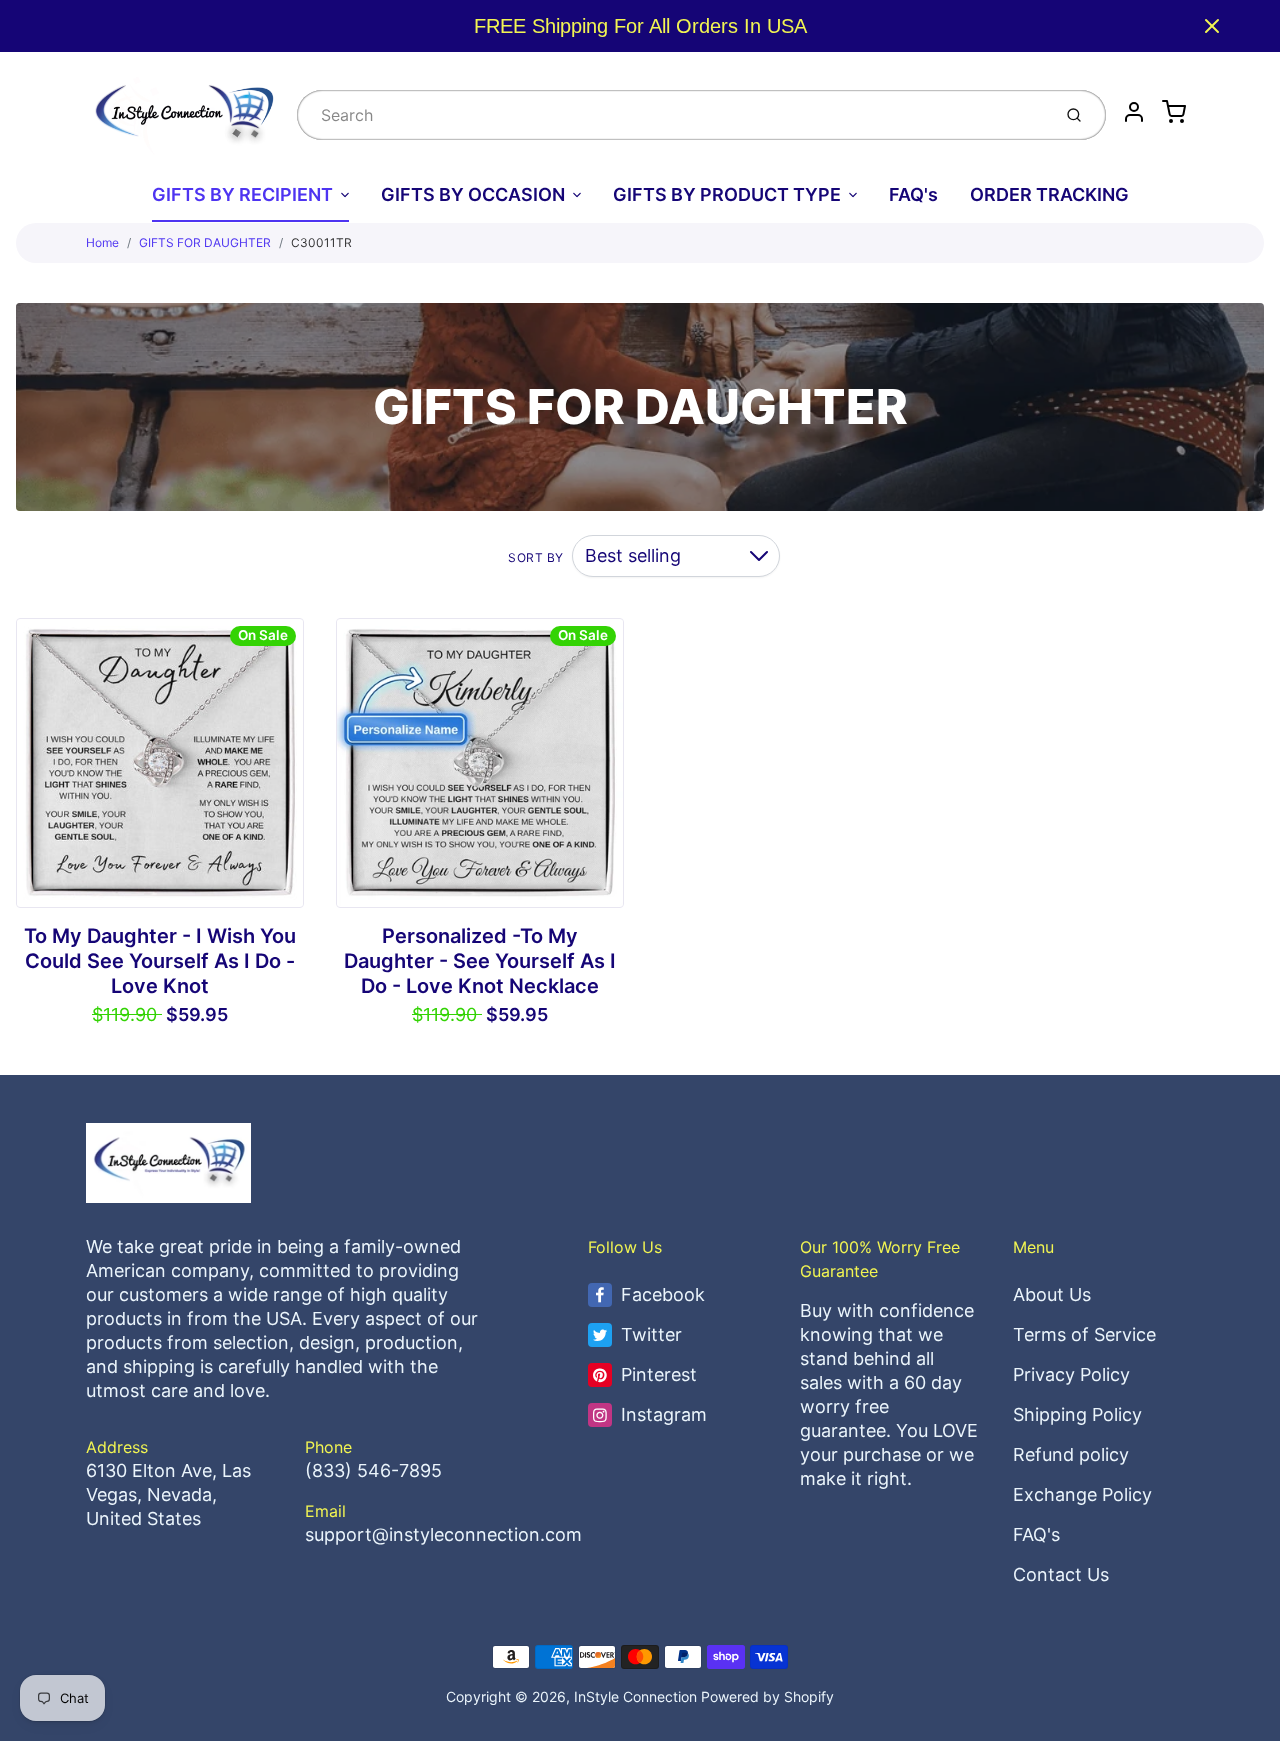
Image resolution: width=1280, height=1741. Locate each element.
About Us (1052, 1294)
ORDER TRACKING (1049, 194)
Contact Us (1061, 1574)
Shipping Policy (1077, 1414)
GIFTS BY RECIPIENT (242, 194)
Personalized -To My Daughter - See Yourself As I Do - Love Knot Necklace (480, 961)
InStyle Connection (635, 1696)
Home (102, 242)
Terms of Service (1084, 1334)
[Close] (1212, 26)
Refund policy (1071, 1454)
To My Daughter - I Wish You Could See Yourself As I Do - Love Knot (160, 961)
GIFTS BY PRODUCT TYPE (727, 194)
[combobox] (672, 115)
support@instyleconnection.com (443, 1534)
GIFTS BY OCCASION (473, 194)
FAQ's (913, 194)
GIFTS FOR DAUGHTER (205, 242)
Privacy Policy (1071, 1374)
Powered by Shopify (767, 1696)
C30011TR (321, 242)
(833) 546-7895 (373, 1470)
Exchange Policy (1082, 1494)
